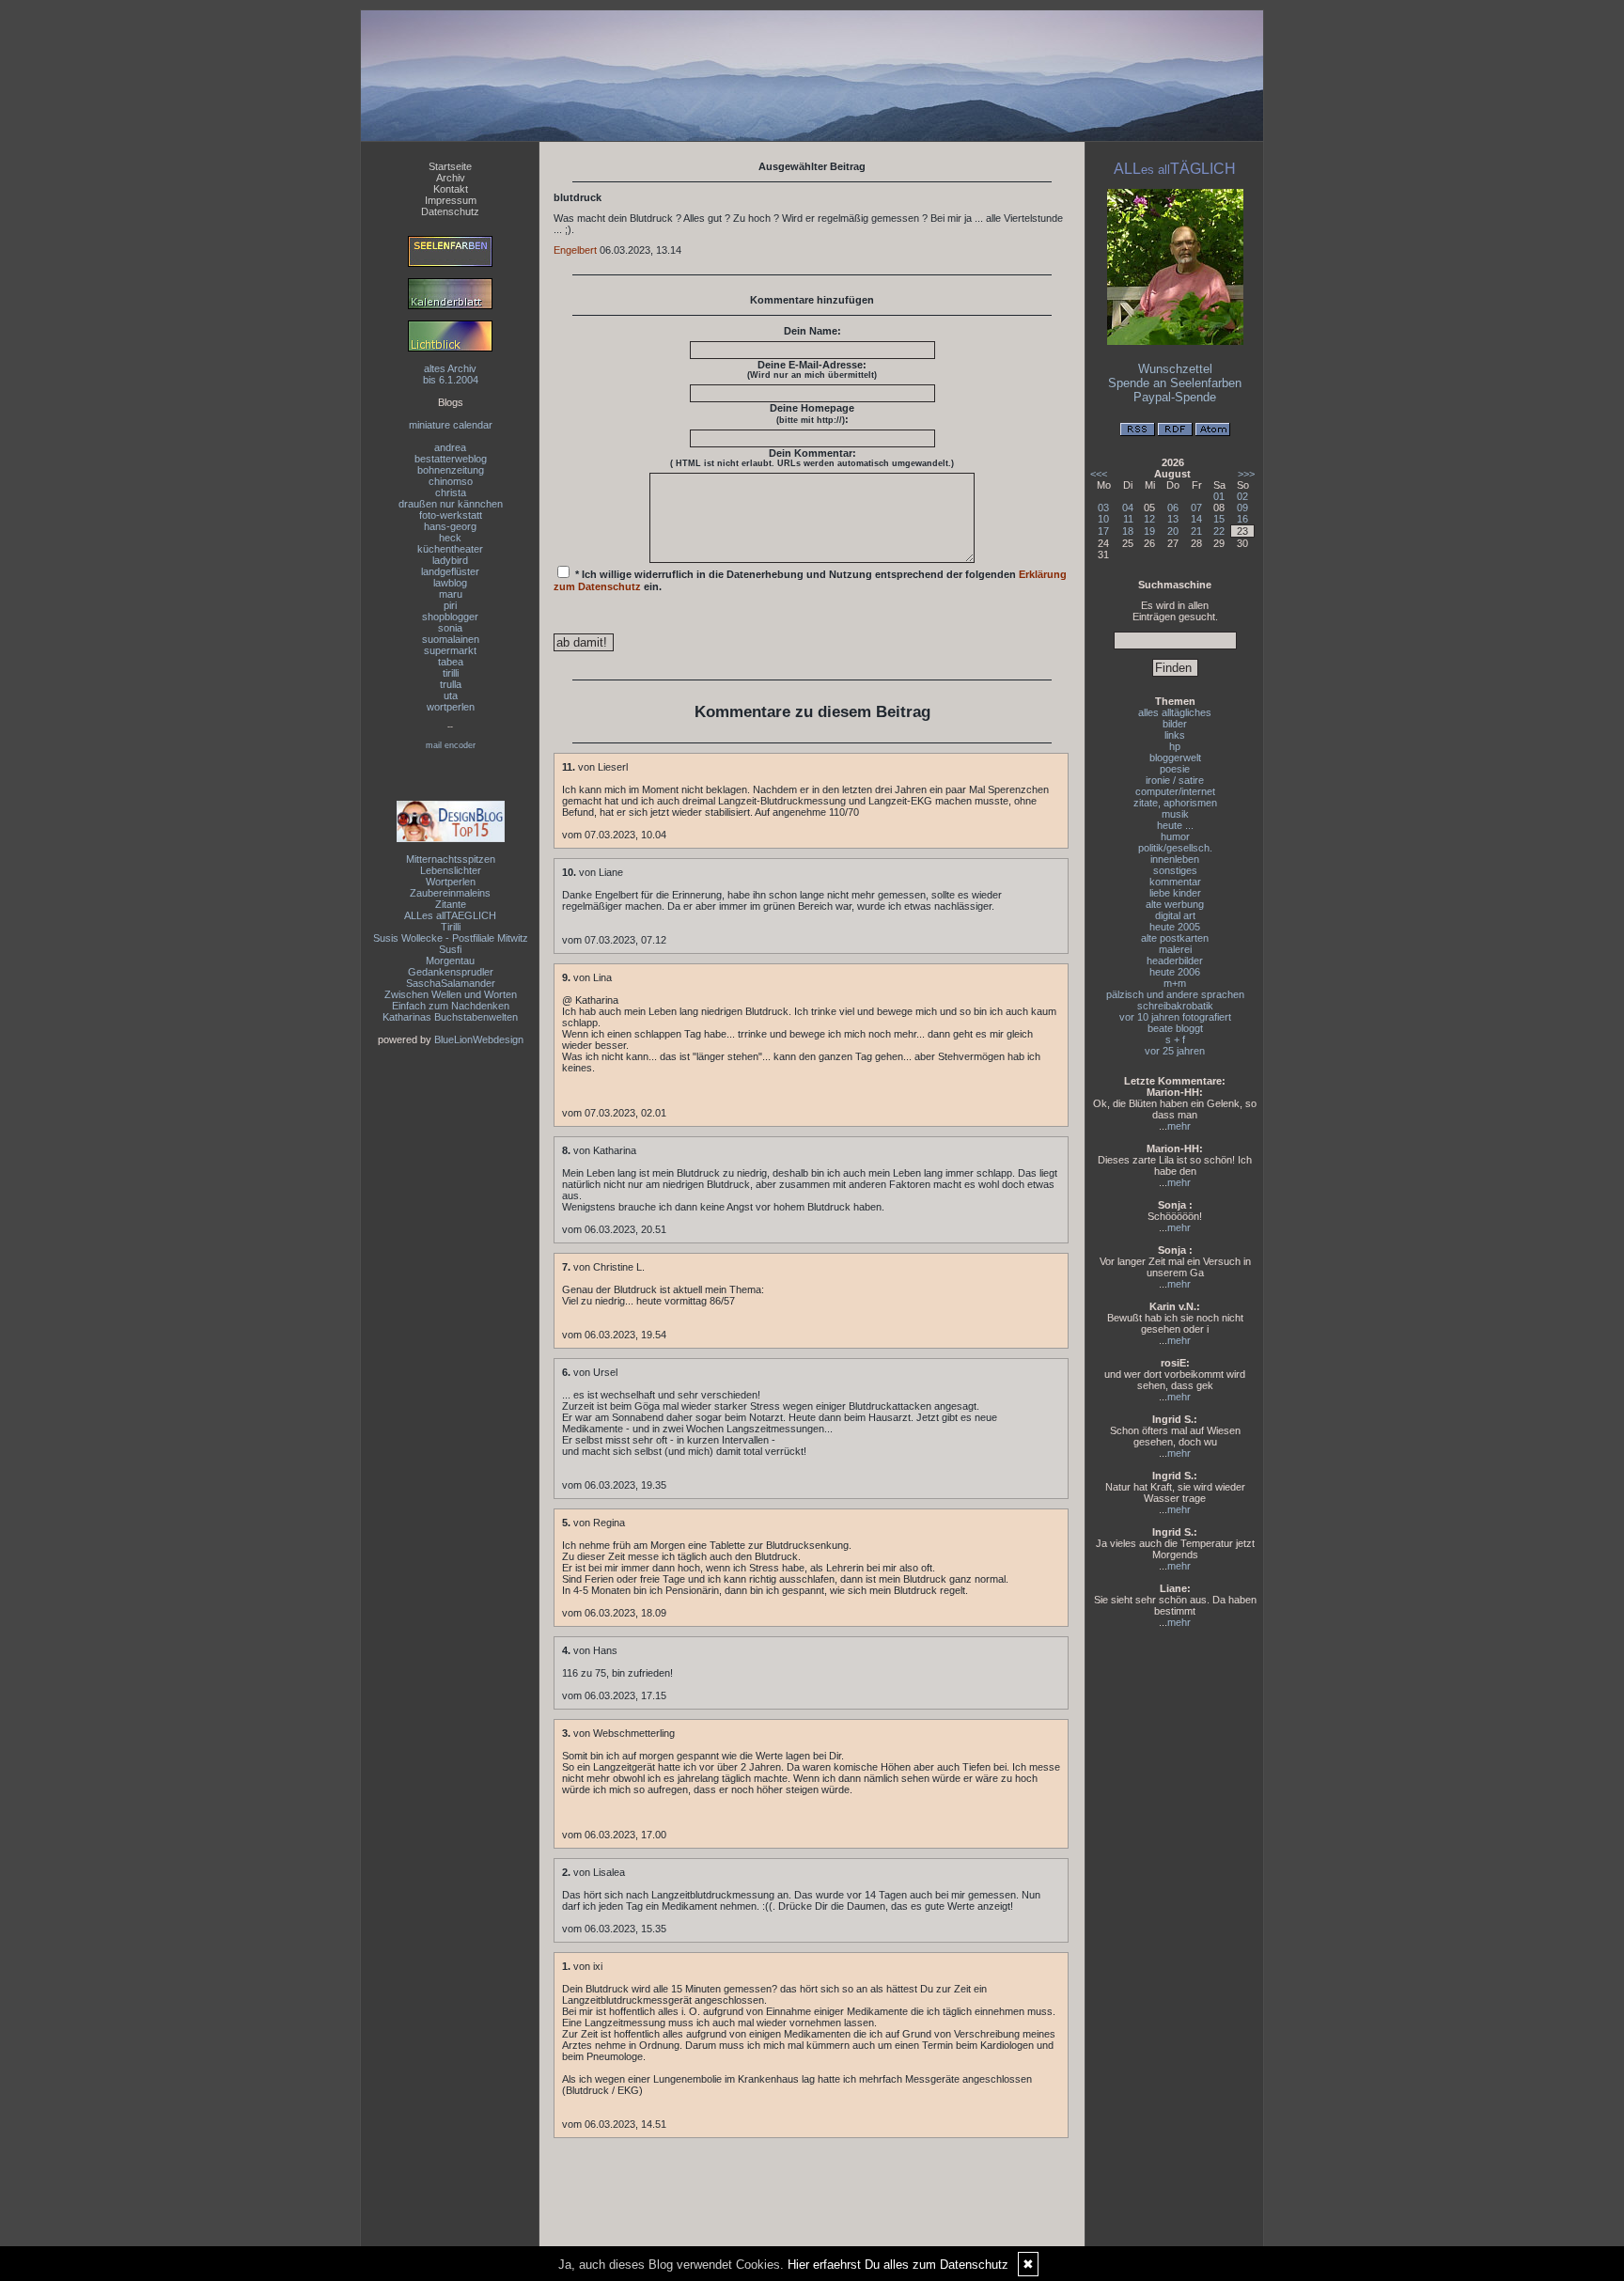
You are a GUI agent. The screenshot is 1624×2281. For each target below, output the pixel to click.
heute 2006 (1175, 972)
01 (1219, 496)
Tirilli (451, 927)
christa (451, 492)
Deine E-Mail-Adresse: (812, 369)
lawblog (450, 583)
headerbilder (1175, 961)
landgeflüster (450, 571)
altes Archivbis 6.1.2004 (451, 374)
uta (451, 695)
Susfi (450, 949)
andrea (450, 447)
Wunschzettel (1175, 369)
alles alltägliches (1175, 712)
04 (1128, 508)
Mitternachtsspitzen (451, 859)
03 (1103, 508)
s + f (1175, 1039)
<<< (1099, 474)
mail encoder (451, 745)
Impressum (451, 200)
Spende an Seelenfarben (1175, 383)
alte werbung (1175, 904)
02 (1242, 496)
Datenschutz (450, 211)
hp (1175, 746)
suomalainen (451, 639)
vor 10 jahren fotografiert (1175, 1017)
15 (1219, 519)
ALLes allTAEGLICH (450, 915)
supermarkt (450, 650)
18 (1128, 531)
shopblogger (450, 617)
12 (1149, 519)
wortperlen (451, 707)
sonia (450, 628)
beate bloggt (1175, 1028)
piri (450, 605)
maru (451, 594)
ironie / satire (1175, 780)
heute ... (1175, 825)
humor (1175, 836)
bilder (1175, 724)
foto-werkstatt (451, 515)
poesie (1175, 769)
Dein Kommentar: (812, 458)
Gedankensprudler (451, 972)
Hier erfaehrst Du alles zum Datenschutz (898, 2265)
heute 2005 (1175, 927)
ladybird (450, 560)
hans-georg (450, 526)
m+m (1175, 983)
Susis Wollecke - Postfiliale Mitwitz (451, 938)
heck (450, 538)
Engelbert (575, 250)
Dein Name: (812, 331)
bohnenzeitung (451, 470)
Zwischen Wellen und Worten (451, 994)
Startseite (450, 166)
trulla (451, 684)
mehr (1179, 1126)
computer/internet (1175, 791)
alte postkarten (1175, 938)
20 (1173, 531)
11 (1128, 519)
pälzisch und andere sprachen (1175, 994)
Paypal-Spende (1175, 397)
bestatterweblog (451, 459)
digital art (1175, 915)
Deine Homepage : (812, 414)
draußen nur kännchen (451, 504)
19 (1149, 531)
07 (1196, 508)
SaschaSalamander (451, 983)
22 (1219, 531)
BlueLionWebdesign (479, 1039)
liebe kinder (1175, 893)
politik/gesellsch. (1175, 848)
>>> (1246, 474)
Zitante (451, 904)
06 (1173, 508)
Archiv (451, 178)
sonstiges (1175, 870)
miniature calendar (451, 425)
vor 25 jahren (1175, 1051)
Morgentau (450, 961)
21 (1196, 531)
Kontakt (451, 189)
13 (1173, 519)
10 (1103, 519)
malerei (1175, 949)
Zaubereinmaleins (450, 893)
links (1175, 735)
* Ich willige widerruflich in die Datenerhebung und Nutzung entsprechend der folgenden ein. (810, 580)
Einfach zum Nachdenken (451, 1006)
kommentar (1175, 882)
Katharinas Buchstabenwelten (450, 1017)
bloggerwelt (1175, 758)
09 (1242, 508)
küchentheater (450, 549)
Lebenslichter (451, 870)
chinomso (451, 481)
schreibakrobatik (1175, 1006)
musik (1175, 814)
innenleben (1175, 859)
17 (1103, 531)
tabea (451, 662)
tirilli (451, 673)
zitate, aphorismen (1175, 803)
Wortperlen (451, 882)
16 (1242, 519)
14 (1196, 519)
